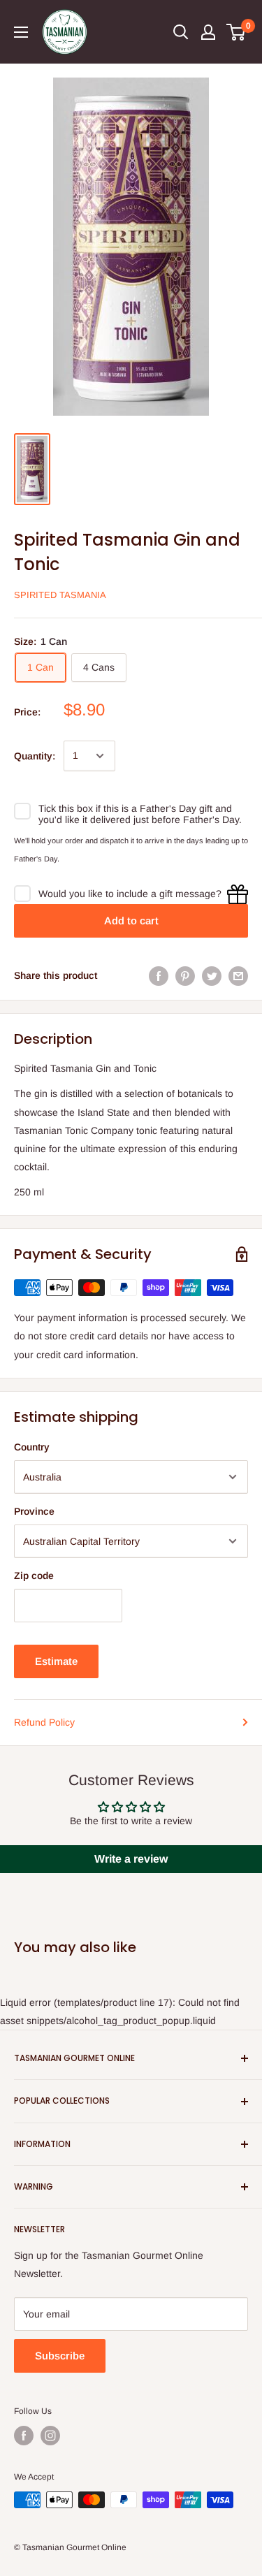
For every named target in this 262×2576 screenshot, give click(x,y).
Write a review (131, 1859)
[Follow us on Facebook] (24, 2436)
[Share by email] (238, 975)
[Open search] (181, 32)
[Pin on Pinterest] (185, 975)
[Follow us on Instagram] (50, 2436)
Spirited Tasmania (60, 595)
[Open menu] (21, 32)
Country (32, 1447)
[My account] (208, 32)
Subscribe (60, 2356)
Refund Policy (44, 1722)
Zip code (34, 1576)
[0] (236, 32)
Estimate (56, 1661)
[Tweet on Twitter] (212, 975)
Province (34, 1511)
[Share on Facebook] (159, 975)
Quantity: (35, 756)
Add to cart (131, 920)
